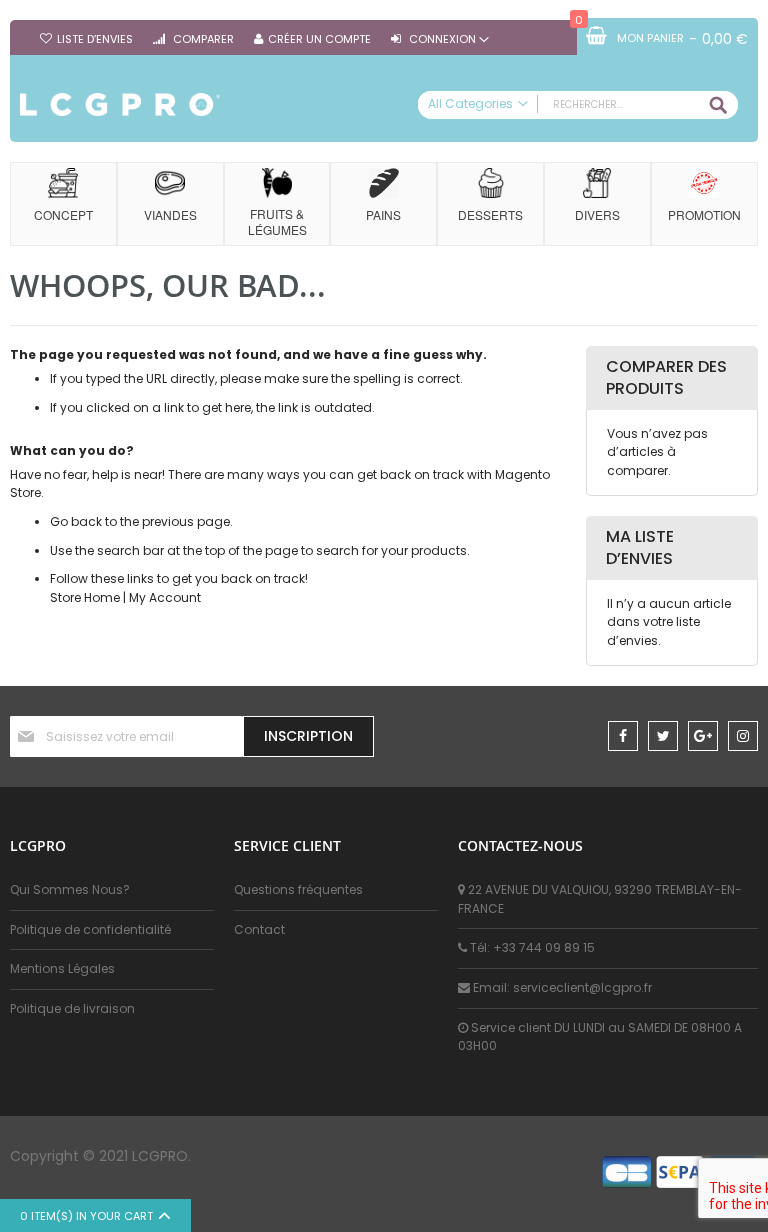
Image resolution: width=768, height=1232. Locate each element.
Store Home (85, 597)
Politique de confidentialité (90, 929)
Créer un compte (319, 39)
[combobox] (578, 105)
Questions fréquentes (298, 889)
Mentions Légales (62, 968)
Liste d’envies (95, 39)
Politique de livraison (72, 1008)
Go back (76, 521)
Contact (259, 929)
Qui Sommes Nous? (70, 889)
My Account (165, 597)
